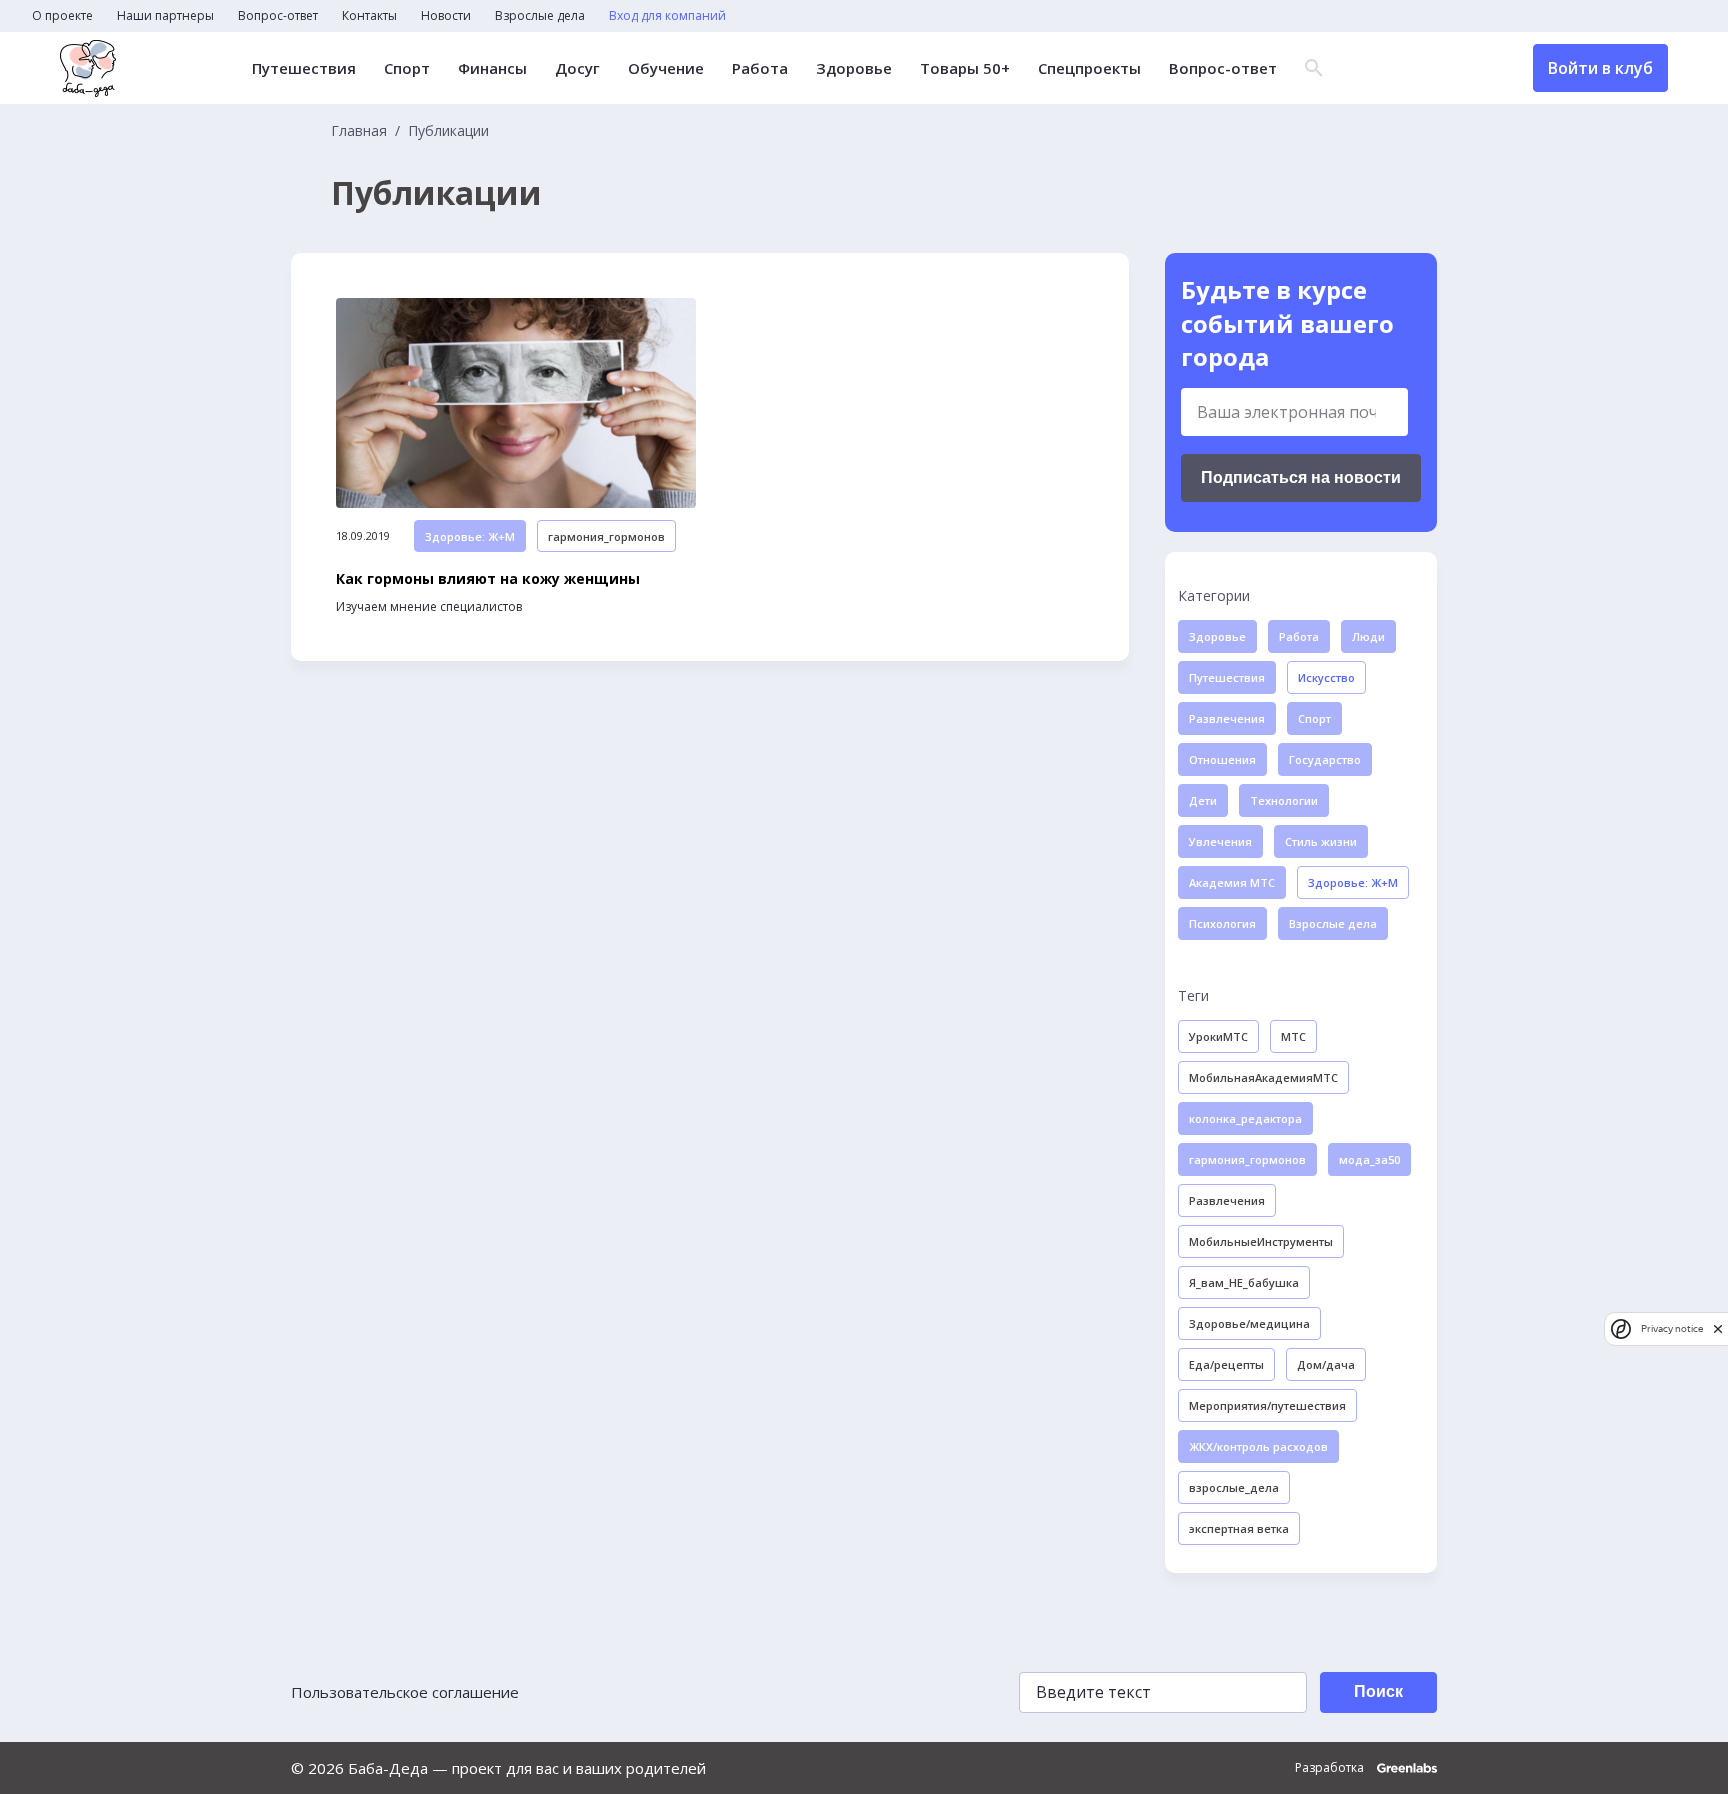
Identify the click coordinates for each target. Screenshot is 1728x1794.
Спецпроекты (1089, 68)
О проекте (62, 16)
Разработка (1331, 1768)
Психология (1222, 923)
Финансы (492, 68)
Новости (446, 16)
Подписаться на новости (1301, 477)
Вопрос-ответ (278, 16)
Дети (1203, 800)
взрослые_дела (1234, 1487)
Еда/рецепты (1226, 1364)
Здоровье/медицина (1249, 1323)
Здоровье (854, 68)
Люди (1368, 636)
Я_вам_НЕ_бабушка (1244, 1282)
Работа (760, 68)
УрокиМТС (1218, 1036)
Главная (359, 131)
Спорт (407, 68)
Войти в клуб (1600, 68)
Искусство (1326, 677)
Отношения (1222, 759)
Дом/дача (1326, 1364)
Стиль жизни (1321, 841)
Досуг (577, 68)
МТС (1293, 1036)
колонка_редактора (1245, 1118)
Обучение (666, 68)
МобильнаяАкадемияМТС (1263, 1077)
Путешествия (304, 68)
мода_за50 (1369, 1159)
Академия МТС (1232, 882)
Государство (1325, 759)
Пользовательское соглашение (405, 1692)
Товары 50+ (965, 68)
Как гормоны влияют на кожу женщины (488, 579)
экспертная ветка (1239, 1528)
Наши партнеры (165, 16)
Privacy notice (1672, 1328)
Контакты (369, 16)
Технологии (1284, 800)
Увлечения (1220, 841)
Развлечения (1227, 718)
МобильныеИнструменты (1261, 1241)
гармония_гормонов (606, 536)
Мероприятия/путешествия (1267, 1405)
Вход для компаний (667, 16)
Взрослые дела (540, 16)
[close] (1718, 1328)
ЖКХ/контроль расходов (1258, 1446)
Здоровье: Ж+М (470, 536)
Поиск (1378, 1691)
